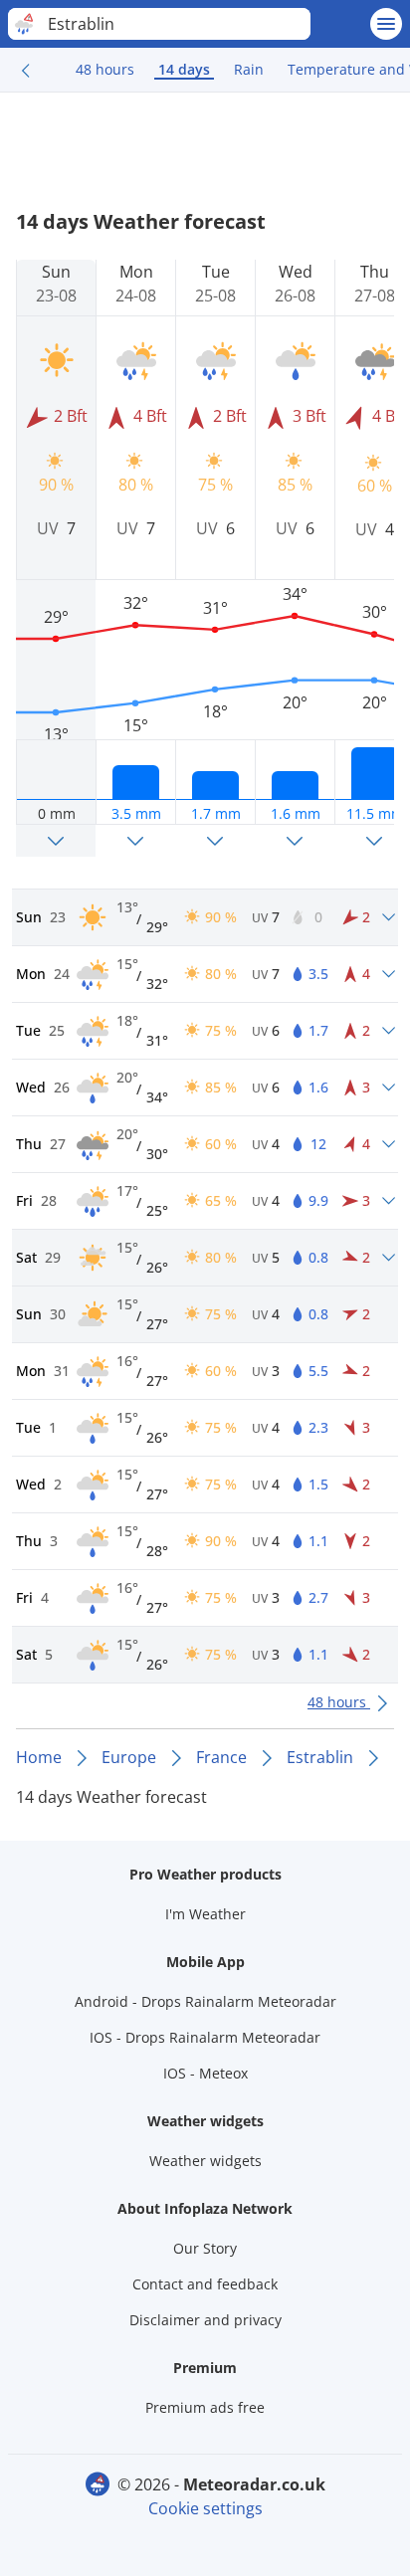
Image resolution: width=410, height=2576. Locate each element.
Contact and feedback (205, 2284)
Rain (249, 69)
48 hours (105, 69)
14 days (184, 69)
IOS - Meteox (205, 2073)
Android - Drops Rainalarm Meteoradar (205, 2001)
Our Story (205, 2248)
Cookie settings (205, 2508)
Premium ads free (205, 2407)
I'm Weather (205, 1914)
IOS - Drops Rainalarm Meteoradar (205, 2037)
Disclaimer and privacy (205, 2320)
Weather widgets (205, 2161)
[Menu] (386, 24)
